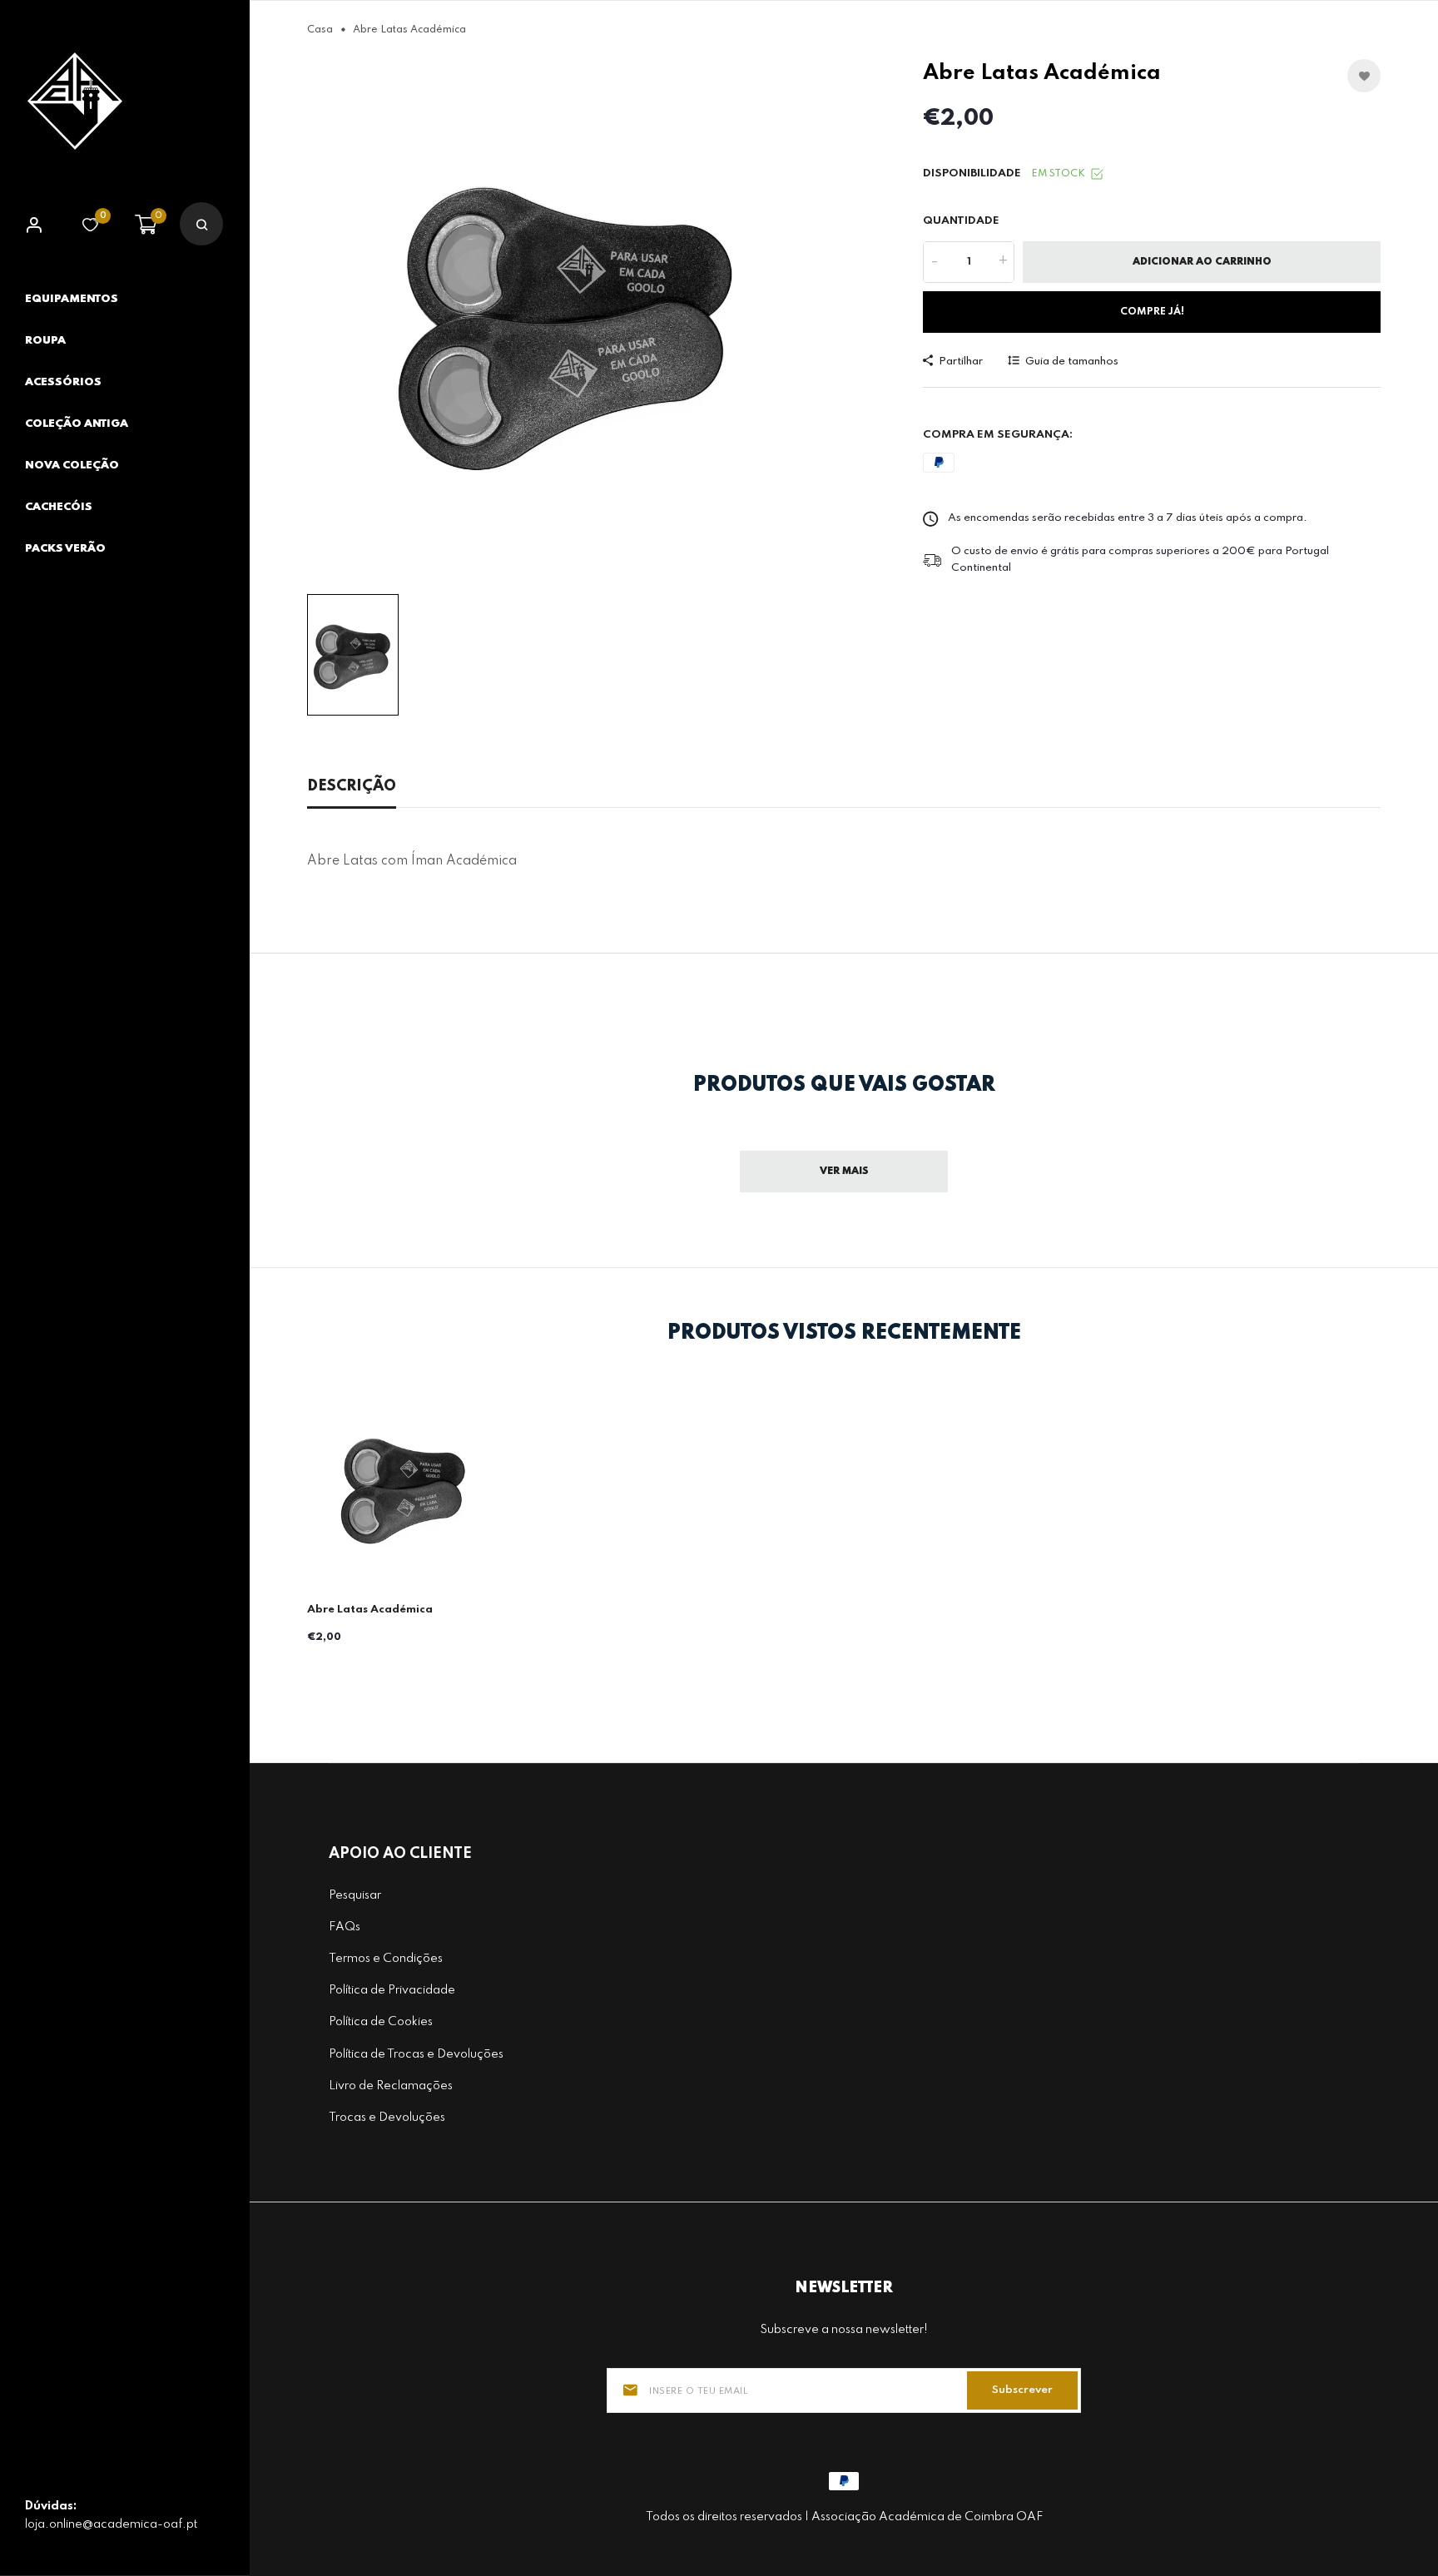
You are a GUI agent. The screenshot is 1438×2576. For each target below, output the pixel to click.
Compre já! (1152, 312)
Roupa (45, 341)
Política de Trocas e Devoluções (416, 2054)
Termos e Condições (386, 1959)
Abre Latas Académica (370, 1610)
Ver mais (844, 1172)
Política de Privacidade (392, 1990)
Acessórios (63, 382)
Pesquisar (355, 1895)
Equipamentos (72, 299)
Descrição (352, 786)
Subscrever (1022, 2390)
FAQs (345, 1927)
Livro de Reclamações (391, 2086)
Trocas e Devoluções (387, 2118)
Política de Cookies (381, 2022)
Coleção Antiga (77, 424)
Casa (320, 30)
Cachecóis (59, 507)
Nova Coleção (72, 466)
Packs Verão (65, 549)
